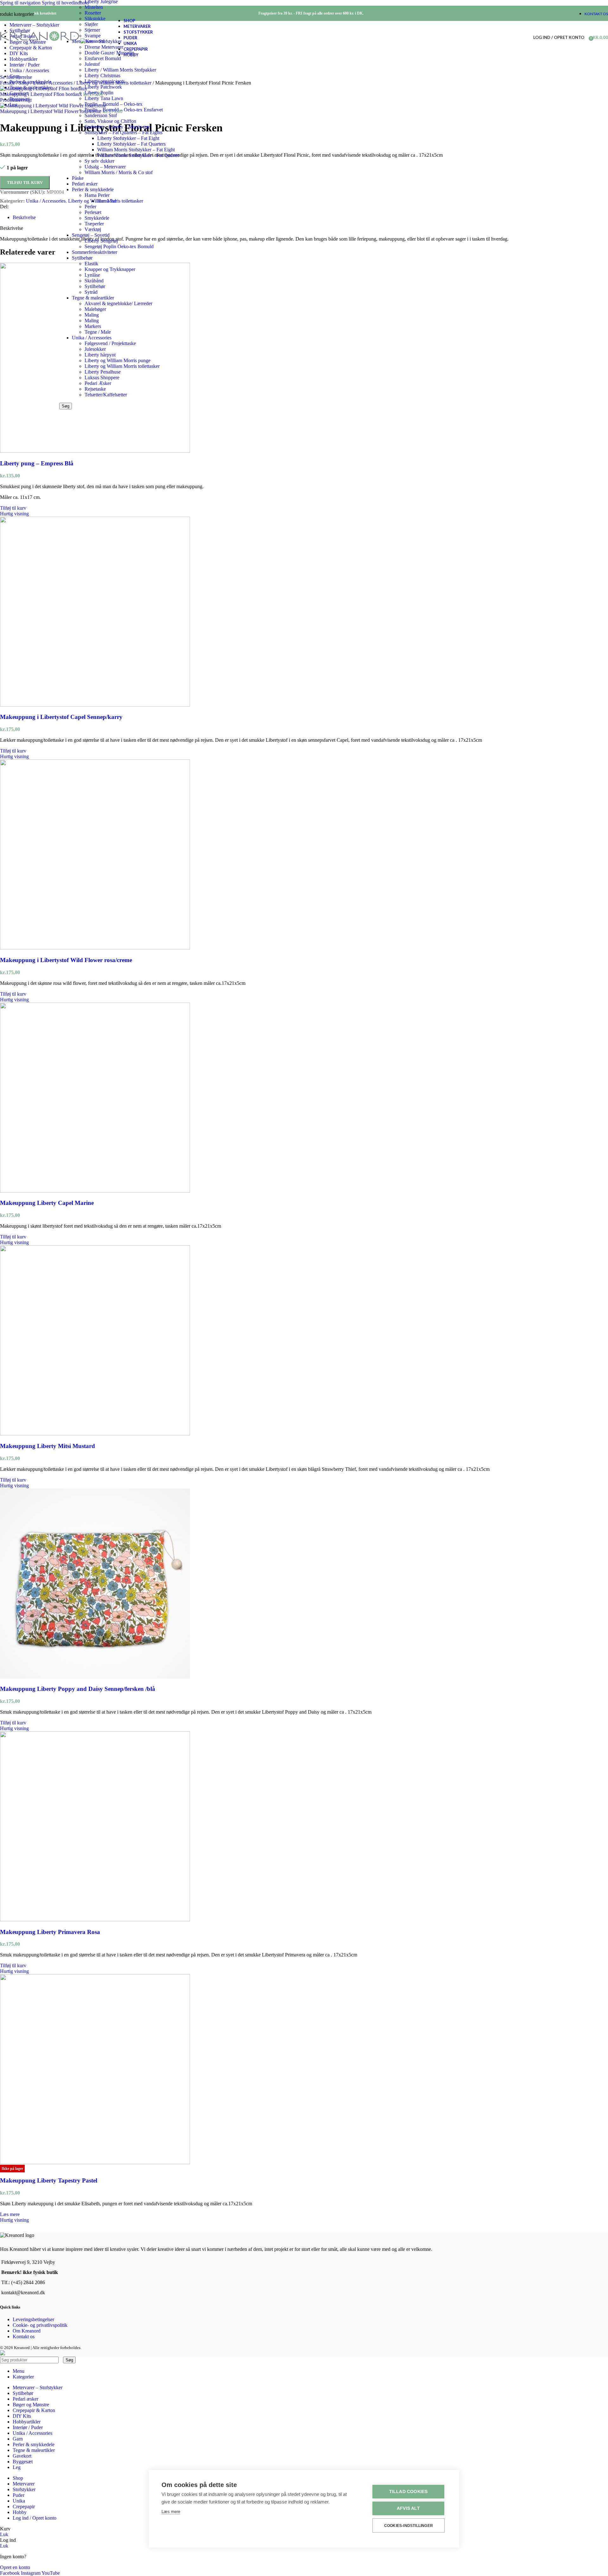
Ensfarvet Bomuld (103, 58)
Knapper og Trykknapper (110, 269)
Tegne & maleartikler (93, 298)
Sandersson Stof (101, 115)
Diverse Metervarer (104, 47)
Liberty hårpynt (100, 355)
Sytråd (91, 292)
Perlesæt (93, 212)
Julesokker (95, 349)
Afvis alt (408, 2508)
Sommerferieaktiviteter (95, 252)
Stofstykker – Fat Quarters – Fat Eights (123, 132)
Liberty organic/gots (105, 81)
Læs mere (171, 2512)
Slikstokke (95, 19)
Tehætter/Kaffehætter (106, 395)
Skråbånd (94, 281)
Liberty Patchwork (103, 87)
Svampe (93, 36)
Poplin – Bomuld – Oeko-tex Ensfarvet (124, 110)
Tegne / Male (98, 332)
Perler (90, 207)
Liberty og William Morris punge (117, 360)
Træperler (94, 224)
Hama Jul (107, 201)
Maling (92, 315)
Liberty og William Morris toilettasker (122, 366)
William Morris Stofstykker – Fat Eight (136, 150)
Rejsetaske (95, 389)
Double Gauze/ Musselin (109, 53)
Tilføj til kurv (25, 183)
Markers (93, 326)
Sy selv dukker (99, 161)
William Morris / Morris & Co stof (119, 172)
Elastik (91, 264)
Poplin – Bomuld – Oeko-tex (114, 104)
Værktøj (93, 229)
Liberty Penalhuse (103, 372)
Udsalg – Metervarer (105, 167)
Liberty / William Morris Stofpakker (120, 70)
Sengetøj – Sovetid (91, 235)
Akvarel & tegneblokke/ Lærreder (118, 303)
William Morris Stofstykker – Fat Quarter (138, 155)
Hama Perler (97, 195)
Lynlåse (92, 275)
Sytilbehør (82, 258)
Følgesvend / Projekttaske (110, 343)
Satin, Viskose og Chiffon (110, 121)
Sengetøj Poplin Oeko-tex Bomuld (119, 246)
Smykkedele (97, 218)
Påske (78, 178)
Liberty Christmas (102, 76)
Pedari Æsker (98, 383)
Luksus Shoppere (102, 378)
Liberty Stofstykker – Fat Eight (128, 138)
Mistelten (94, 7)
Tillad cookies (408, 2492)
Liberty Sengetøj (101, 241)
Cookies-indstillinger (408, 2526)
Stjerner (92, 30)
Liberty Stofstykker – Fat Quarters (131, 144)
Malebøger (95, 309)
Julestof (92, 64)
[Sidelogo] (40, 41)
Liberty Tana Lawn (104, 98)
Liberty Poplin (99, 93)
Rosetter (93, 13)
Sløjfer (91, 24)
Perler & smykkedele (93, 189)
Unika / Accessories (92, 338)
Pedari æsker (85, 184)
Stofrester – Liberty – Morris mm (117, 127)
